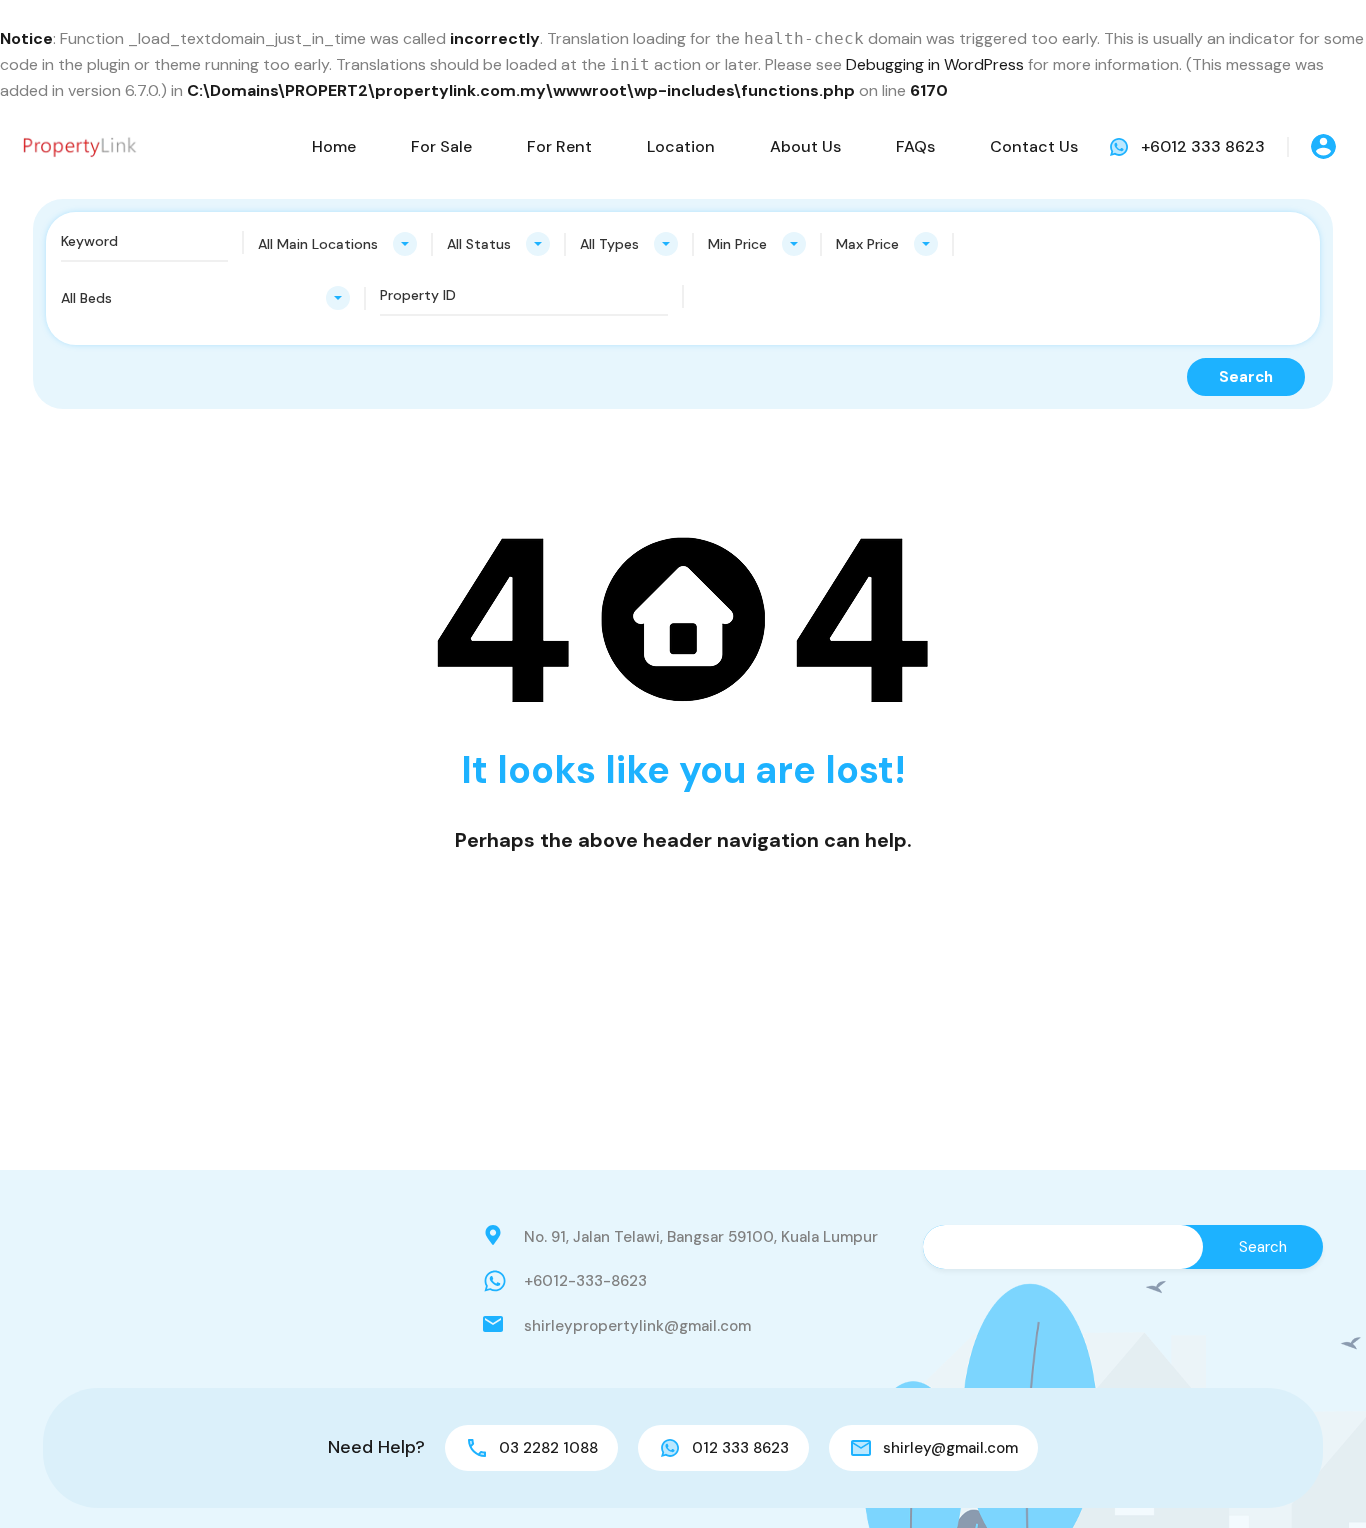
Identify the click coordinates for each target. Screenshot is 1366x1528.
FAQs (915, 146)
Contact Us (1034, 146)
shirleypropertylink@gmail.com (637, 1326)
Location (681, 146)
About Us (805, 146)
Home (334, 146)
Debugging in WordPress (935, 64)
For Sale (441, 146)
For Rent (559, 146)
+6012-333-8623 (585, 1281)
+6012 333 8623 (1203, 146)
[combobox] (337, 244)
